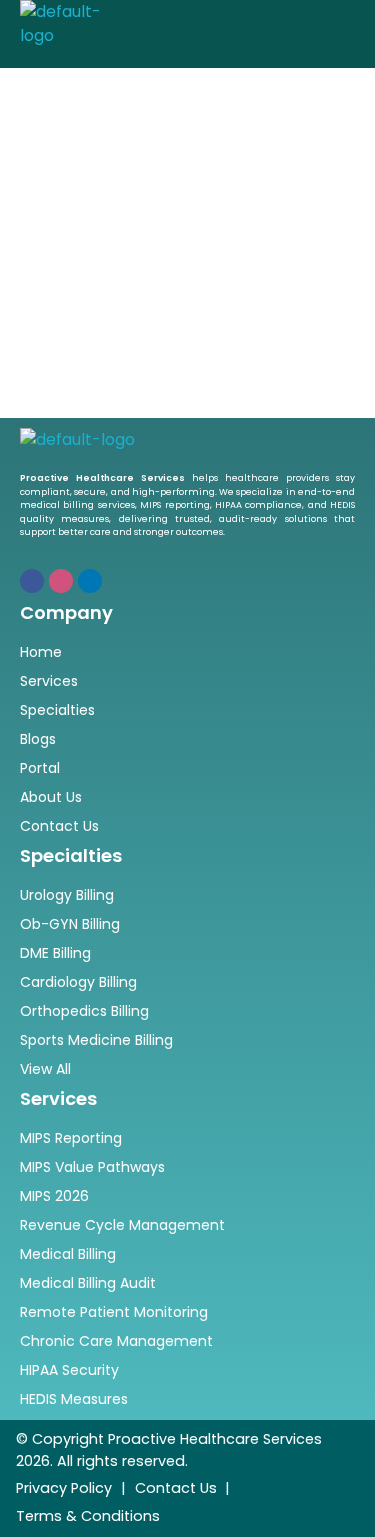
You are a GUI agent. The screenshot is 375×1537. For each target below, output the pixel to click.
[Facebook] (32, 581)
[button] (313, 23)
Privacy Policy (64, 1488)
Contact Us (176, 1488)
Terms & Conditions (88, 1516)
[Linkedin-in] (90, 581)
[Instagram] (61, 581)
